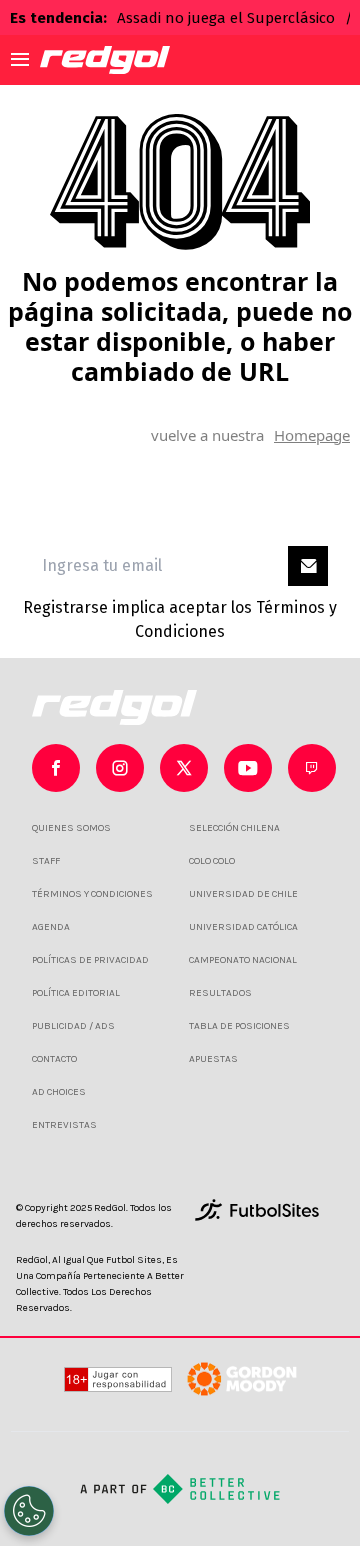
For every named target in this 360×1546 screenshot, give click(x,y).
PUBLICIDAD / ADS (73, 1026)
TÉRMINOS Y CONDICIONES (92, 894)
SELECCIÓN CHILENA (234, 828)
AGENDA (51, 927)
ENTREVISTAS (64, 1125)
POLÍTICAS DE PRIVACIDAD (90, 960)
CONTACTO (54, 1059)
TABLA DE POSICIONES (239, 1026)
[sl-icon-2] (184, 768)
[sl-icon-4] (312, 768)
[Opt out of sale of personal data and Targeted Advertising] (29, 1511)
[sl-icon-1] (120, 768)
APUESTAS (213, 1059)
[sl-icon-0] (56, 768)
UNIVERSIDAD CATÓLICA (243, 927)
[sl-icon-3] (248, 768)
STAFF (46, 861)
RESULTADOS (220, 993)
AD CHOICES (59, 1092)
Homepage (312, 435)
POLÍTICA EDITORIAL (76, 993)
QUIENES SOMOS (71, 828)
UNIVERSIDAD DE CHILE (243, 894)
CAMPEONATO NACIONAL (243, 960)
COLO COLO (212, 861)
